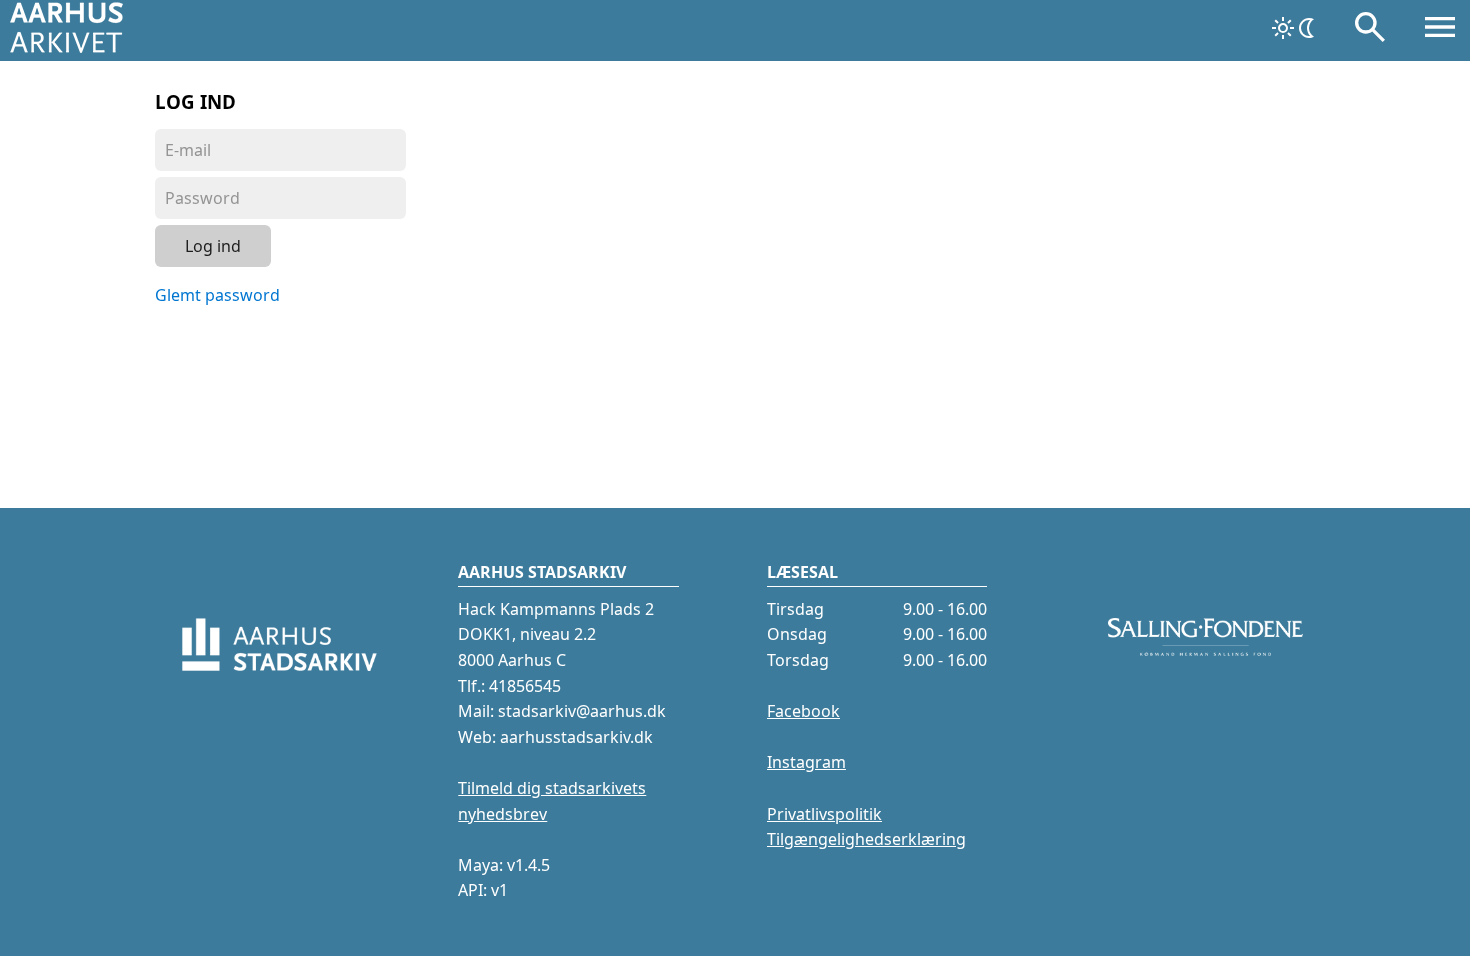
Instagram (806, 762)
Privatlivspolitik (824, 814)
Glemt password (217, 295)
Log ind (213, 246)
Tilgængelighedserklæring (866, 839)
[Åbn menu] (1440, 31)
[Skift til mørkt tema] (1295, 28)
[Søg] (1370, 31)
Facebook (803, 711)
